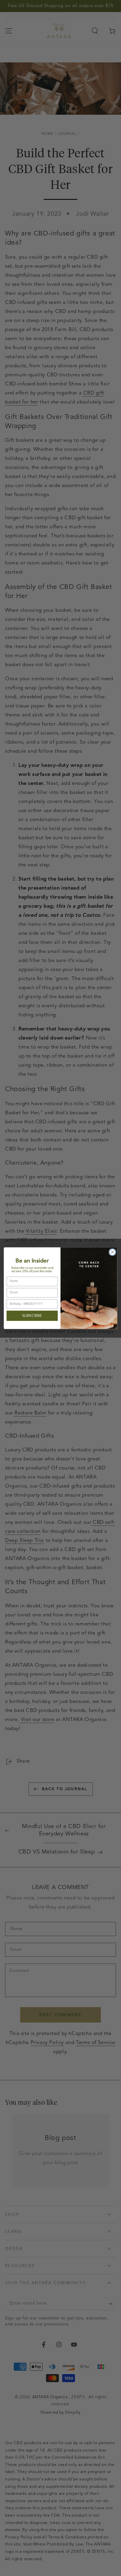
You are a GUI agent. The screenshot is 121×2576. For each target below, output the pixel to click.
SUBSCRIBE (32, 1316)
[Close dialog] (113, 1252)
